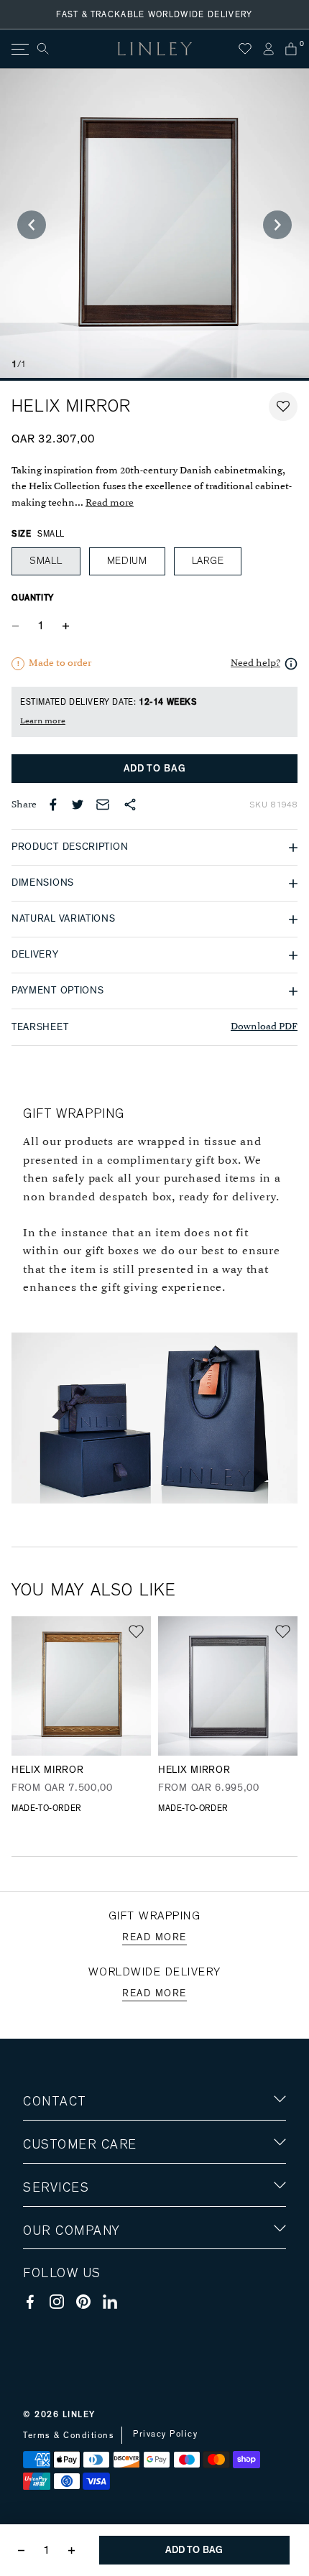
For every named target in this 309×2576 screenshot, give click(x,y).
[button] (283, 407)
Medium (127, 561)
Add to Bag (155, 769)
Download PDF (264, 1027)
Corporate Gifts (65, 2314)
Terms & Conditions (69, 2435)
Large (208, 561)
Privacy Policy (165, 2434)
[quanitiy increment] (65, 626)
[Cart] (291, 49)
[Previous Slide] (32, 225)
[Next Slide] (277, 225)
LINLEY (79, 2414)
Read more (110, 503)
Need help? (255, 663)
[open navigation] (19, 49)
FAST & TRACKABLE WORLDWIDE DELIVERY (154, 14)
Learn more (43, 721)
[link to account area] (268, 49)
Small (46, 561)
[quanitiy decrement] (19, 626)
